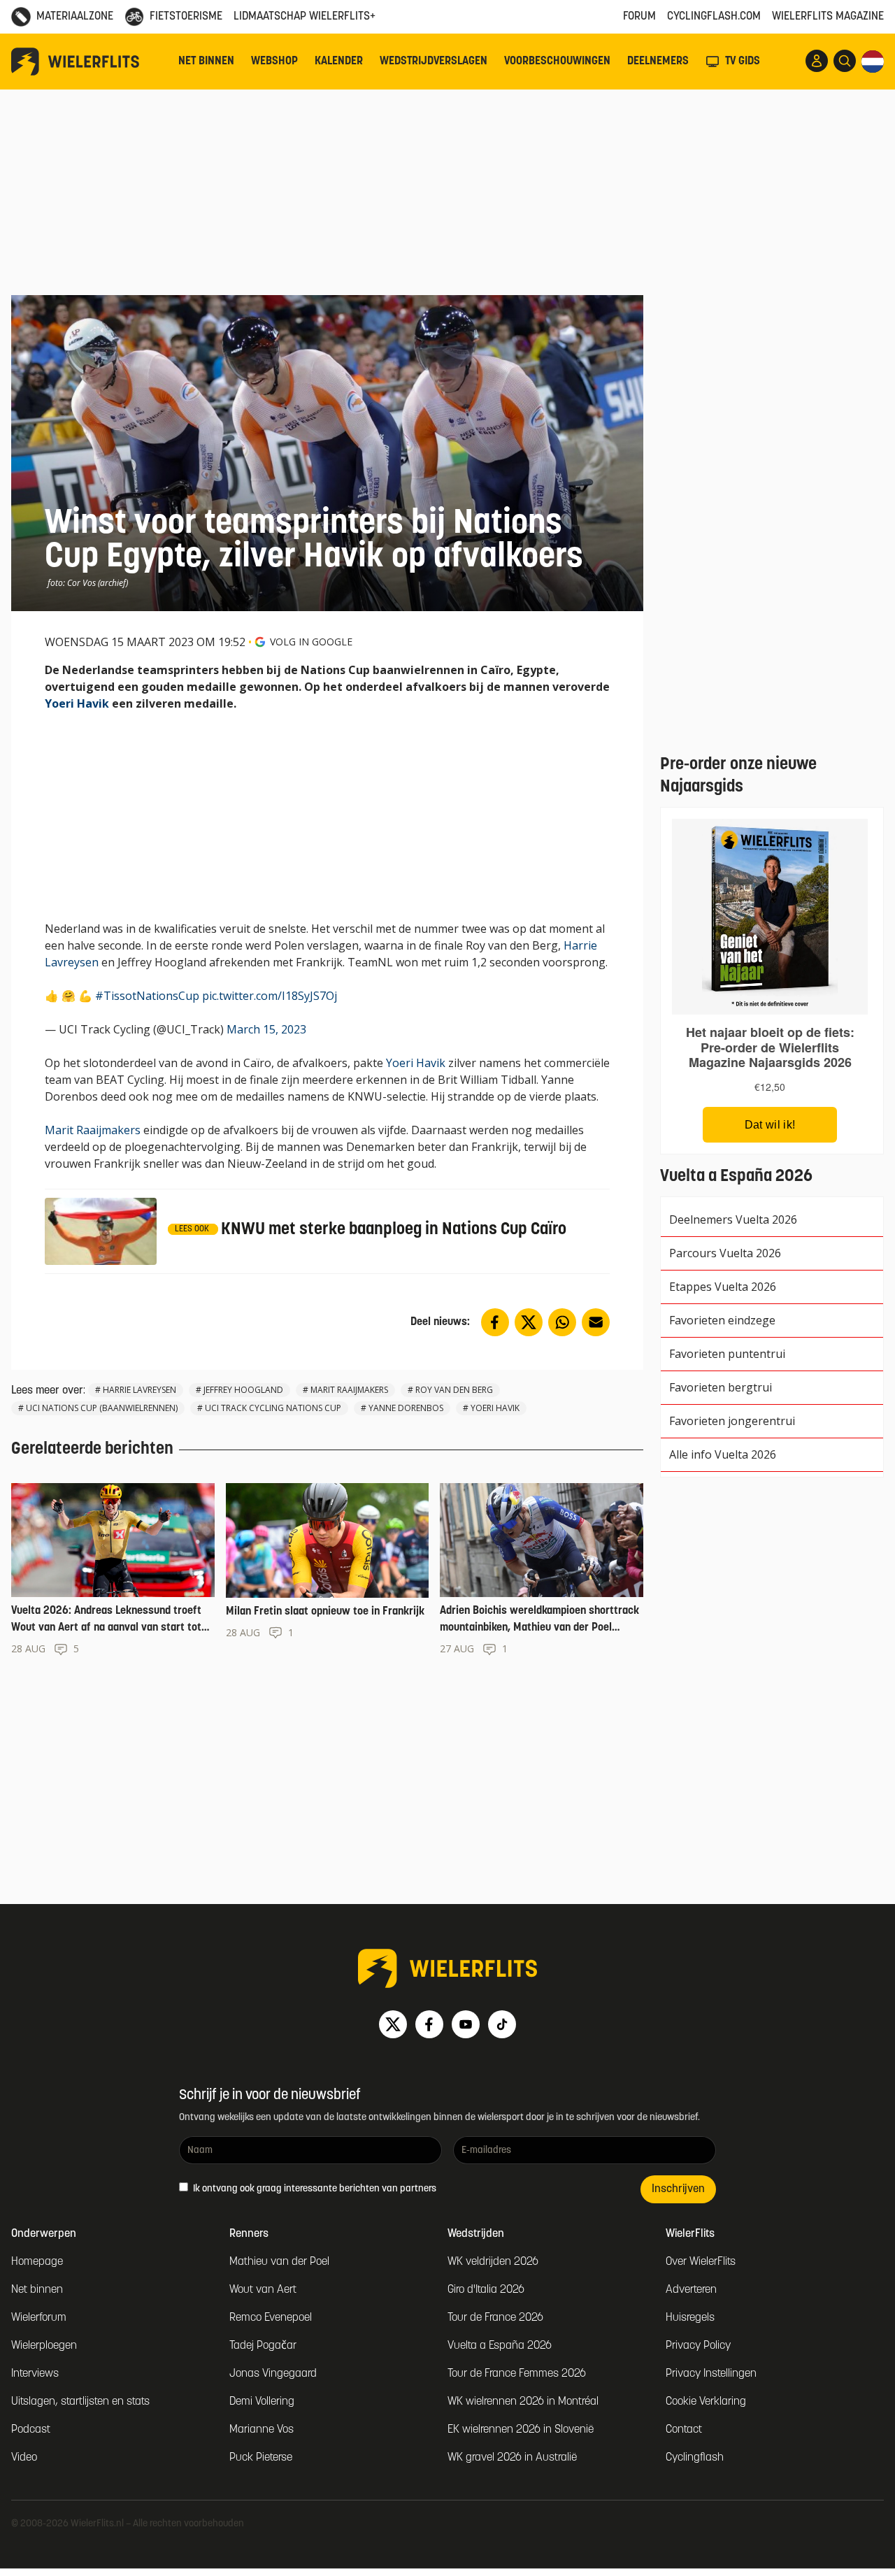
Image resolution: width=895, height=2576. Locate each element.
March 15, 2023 (266, 1029)
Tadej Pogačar (263, 2346)
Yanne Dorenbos (406, 1408)
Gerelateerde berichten (92, 1450)
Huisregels (690, 2318)
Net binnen (206, 62)
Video (24, 2458)
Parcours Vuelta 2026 (725, 1253)
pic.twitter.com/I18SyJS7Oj (270, 996)
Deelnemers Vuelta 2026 (733, 1219)
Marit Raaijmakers (93, 1130)
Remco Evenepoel (271, 2318)
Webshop (274, 62)
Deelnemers (658, 62)
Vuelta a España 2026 (500, 2346)
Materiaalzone (75, 17)
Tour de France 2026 (495, 2318)
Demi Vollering (262, 2402)
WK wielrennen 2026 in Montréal (523, 2402)
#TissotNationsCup (147, 996)
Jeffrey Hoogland (243, 1390)
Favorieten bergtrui (721, 1387)
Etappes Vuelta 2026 (723, 1287)
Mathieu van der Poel (279, 2262)
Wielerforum (39, 2318)
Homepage (37, 2262)
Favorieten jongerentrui (732, 1421)
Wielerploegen (44, 2346)
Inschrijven (678, 2189)
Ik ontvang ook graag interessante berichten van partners (314, 2189)
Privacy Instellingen (711, 2374)
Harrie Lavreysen (139, 1390)
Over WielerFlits (701, 2262)
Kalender (339, 62)
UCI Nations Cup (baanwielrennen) (102, 1408)
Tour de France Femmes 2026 (517, 2374)
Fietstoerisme (186, 17)
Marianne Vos (262, 2430)
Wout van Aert (263, 2290)
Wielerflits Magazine (828, 17)
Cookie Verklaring (706, 2402)
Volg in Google (311, 642)
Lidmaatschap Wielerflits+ (305, 17)
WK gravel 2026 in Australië (512, 2458)
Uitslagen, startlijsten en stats (80, 2402)
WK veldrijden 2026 (493, 2262)
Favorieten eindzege (722, 1320)
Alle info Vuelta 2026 (723, 1454)
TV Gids (743, 62)
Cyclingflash (695, 2458)
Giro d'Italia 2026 (486, 2290)
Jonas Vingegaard (273, 2374)
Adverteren (691, 2290)
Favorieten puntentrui (727, 1354)
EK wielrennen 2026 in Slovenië (521, 2430)
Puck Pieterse (261, 2458)
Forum (639, 17)
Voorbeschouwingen (557, 62)
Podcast (31, 2430)
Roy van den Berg (454, 1390)
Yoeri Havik (77, 703)
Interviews (35, 2374)
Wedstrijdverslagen (434, 62)
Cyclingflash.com (714, 17)
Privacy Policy (698, 2346)
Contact (684, 2430)
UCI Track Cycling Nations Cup (273, 1408)
